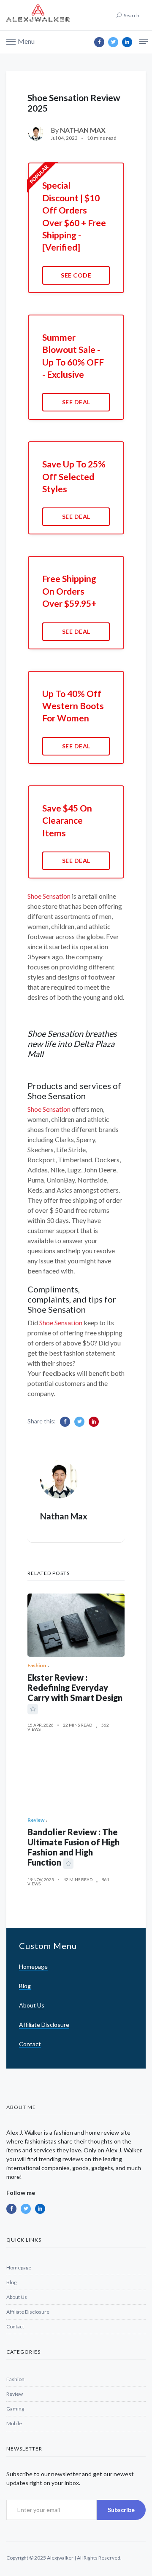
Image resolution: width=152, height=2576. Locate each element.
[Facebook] (99, 42)
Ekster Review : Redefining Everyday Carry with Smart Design (75, 1687)
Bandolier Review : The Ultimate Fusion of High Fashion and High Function (73, 1847)
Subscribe (121, 2510)
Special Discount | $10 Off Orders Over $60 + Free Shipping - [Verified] (74, 216)
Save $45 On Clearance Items (67, 820)
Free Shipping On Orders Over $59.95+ (69, 591)
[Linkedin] (127, 42)
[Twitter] (113, 42)
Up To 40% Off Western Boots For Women (73, 706)
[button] (20, 41)
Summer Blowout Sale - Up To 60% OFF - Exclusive (73, 356)
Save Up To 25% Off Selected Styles (74, 476)
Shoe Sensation (49, 896)
